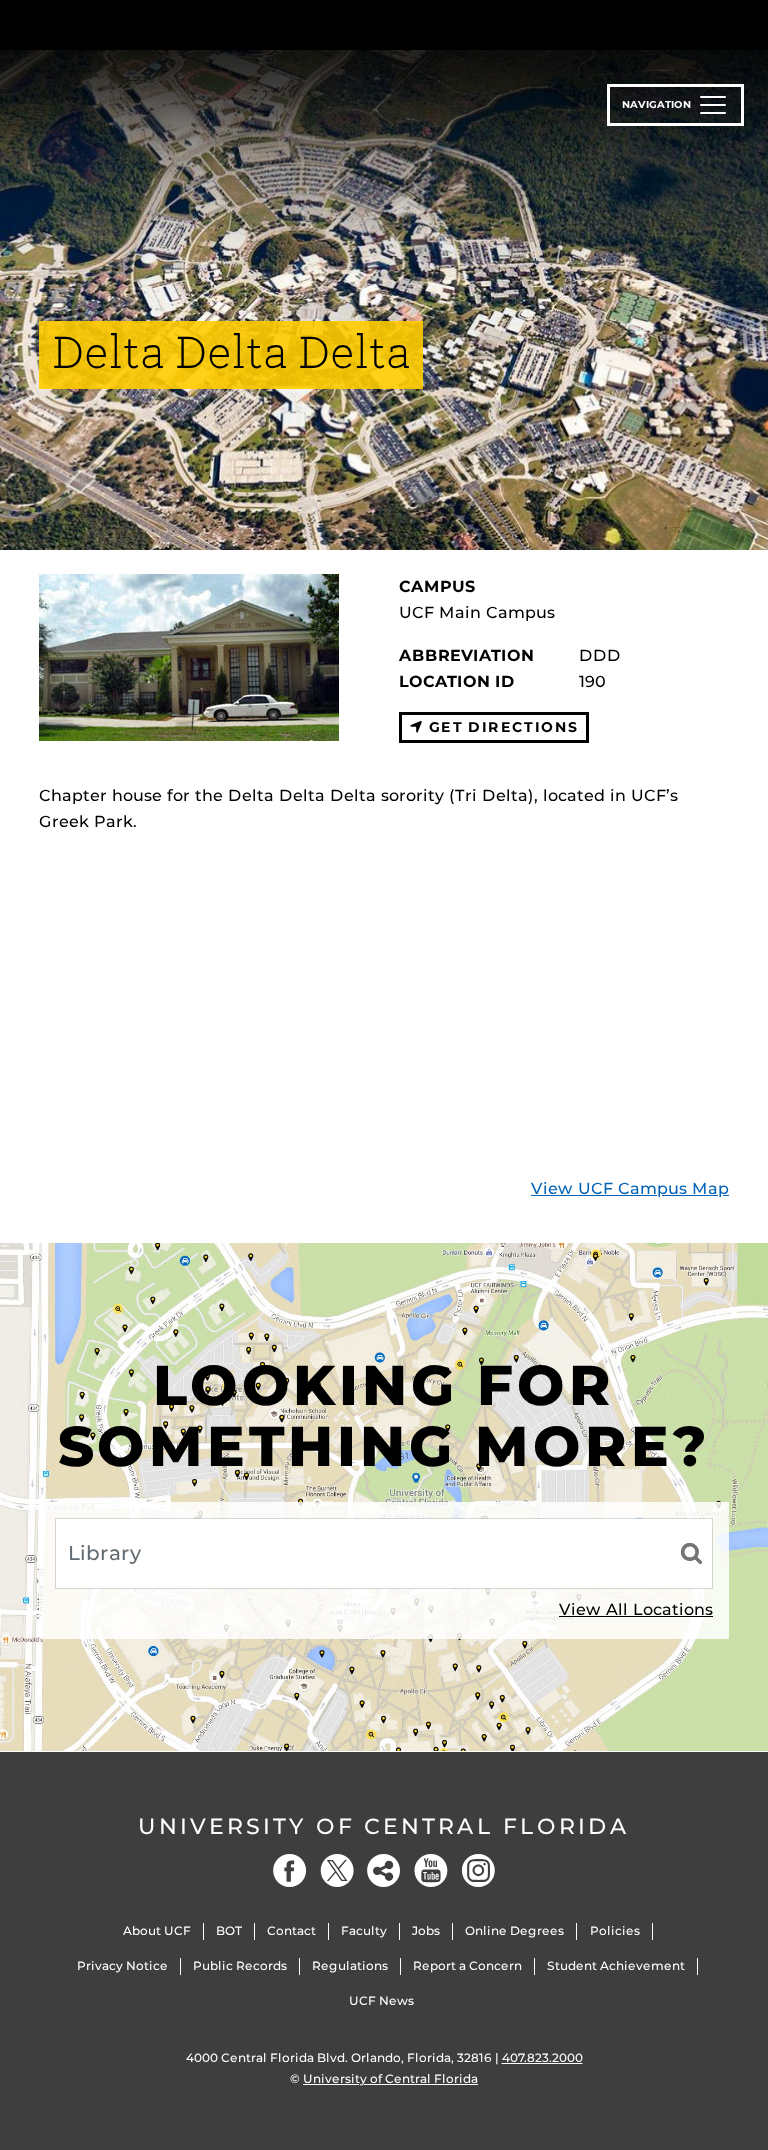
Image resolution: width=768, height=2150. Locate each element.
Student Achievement (616, 1965)
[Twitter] (337, 1870)
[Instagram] (478, 1870)
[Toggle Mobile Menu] (724, 23)
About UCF (157, 1930)
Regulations (350, 1965)
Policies (615, 1930)
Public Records (240, 1965)
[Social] (384, 1870)
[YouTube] (431, 1870)
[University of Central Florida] (172, 24)
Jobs (426, 1930)
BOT (229, 1930)
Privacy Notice (122, 1965)
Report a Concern (467, 1965)
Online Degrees (514, 1930)
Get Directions (500, 727)
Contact (291, 1930)
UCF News (381, 2000)
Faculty (364, 1930)
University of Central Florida (384, 1826)
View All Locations (636, 1609)
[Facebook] (290, 1870)
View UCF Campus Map (630, 1188)
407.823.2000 (542, 2057)
